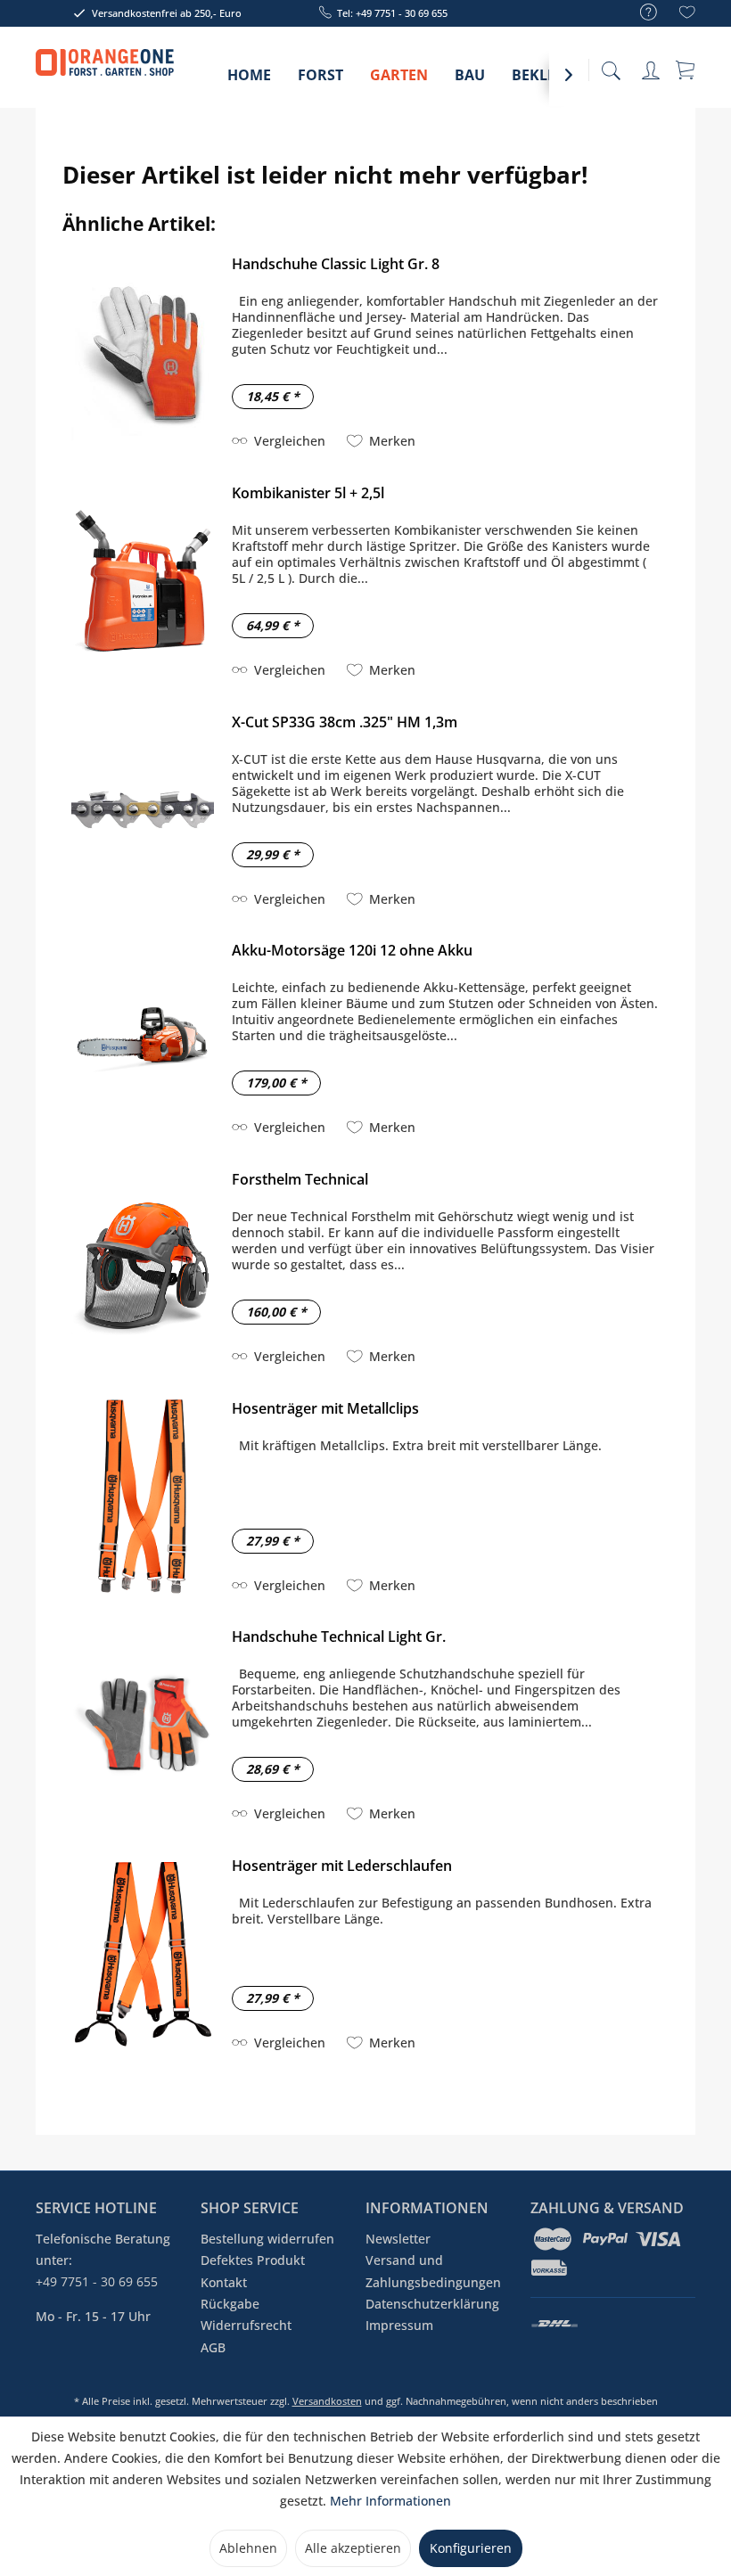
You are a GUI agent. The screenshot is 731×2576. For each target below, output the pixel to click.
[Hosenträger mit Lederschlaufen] (143, 1954)
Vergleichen (290, 441)
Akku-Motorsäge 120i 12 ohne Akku (352, 950)
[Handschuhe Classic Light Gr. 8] (143, 353)
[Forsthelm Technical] (143, 1268)
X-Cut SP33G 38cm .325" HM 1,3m (345, 722)
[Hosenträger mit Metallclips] (143, 1497)
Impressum (399, 2325)
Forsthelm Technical (300, 1179)
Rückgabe (230, 2304)
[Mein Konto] (651, 67)
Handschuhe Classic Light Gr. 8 (336, 264)
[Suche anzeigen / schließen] (611, 66)
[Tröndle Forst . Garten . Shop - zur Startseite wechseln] (105, 71)
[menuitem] (640, 13)
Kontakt (224, 2282)
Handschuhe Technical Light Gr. (339, 1637)
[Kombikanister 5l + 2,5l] (143, 582)
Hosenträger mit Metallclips (325, 1408)
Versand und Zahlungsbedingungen (433, 2271)
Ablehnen (248, 2548)
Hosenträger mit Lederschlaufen (342, 1866)
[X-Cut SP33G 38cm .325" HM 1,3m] (143, 811)
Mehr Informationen (390, 2501)
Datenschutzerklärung (432, 2304)
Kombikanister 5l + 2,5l (308, 493)
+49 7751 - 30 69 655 (97, 2281)
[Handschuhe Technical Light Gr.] (143, 1725)
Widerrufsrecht (246, 2325)
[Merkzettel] (687, 15)
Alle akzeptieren (353, 2548)
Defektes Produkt (253, 2260)
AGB (213, 2347)
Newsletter (398, 2239)
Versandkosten (327, 2401)
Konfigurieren (471, 2548)
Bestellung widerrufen (267, 2239)
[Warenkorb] (686, 69)
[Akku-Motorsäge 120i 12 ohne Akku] (143, 1039)
